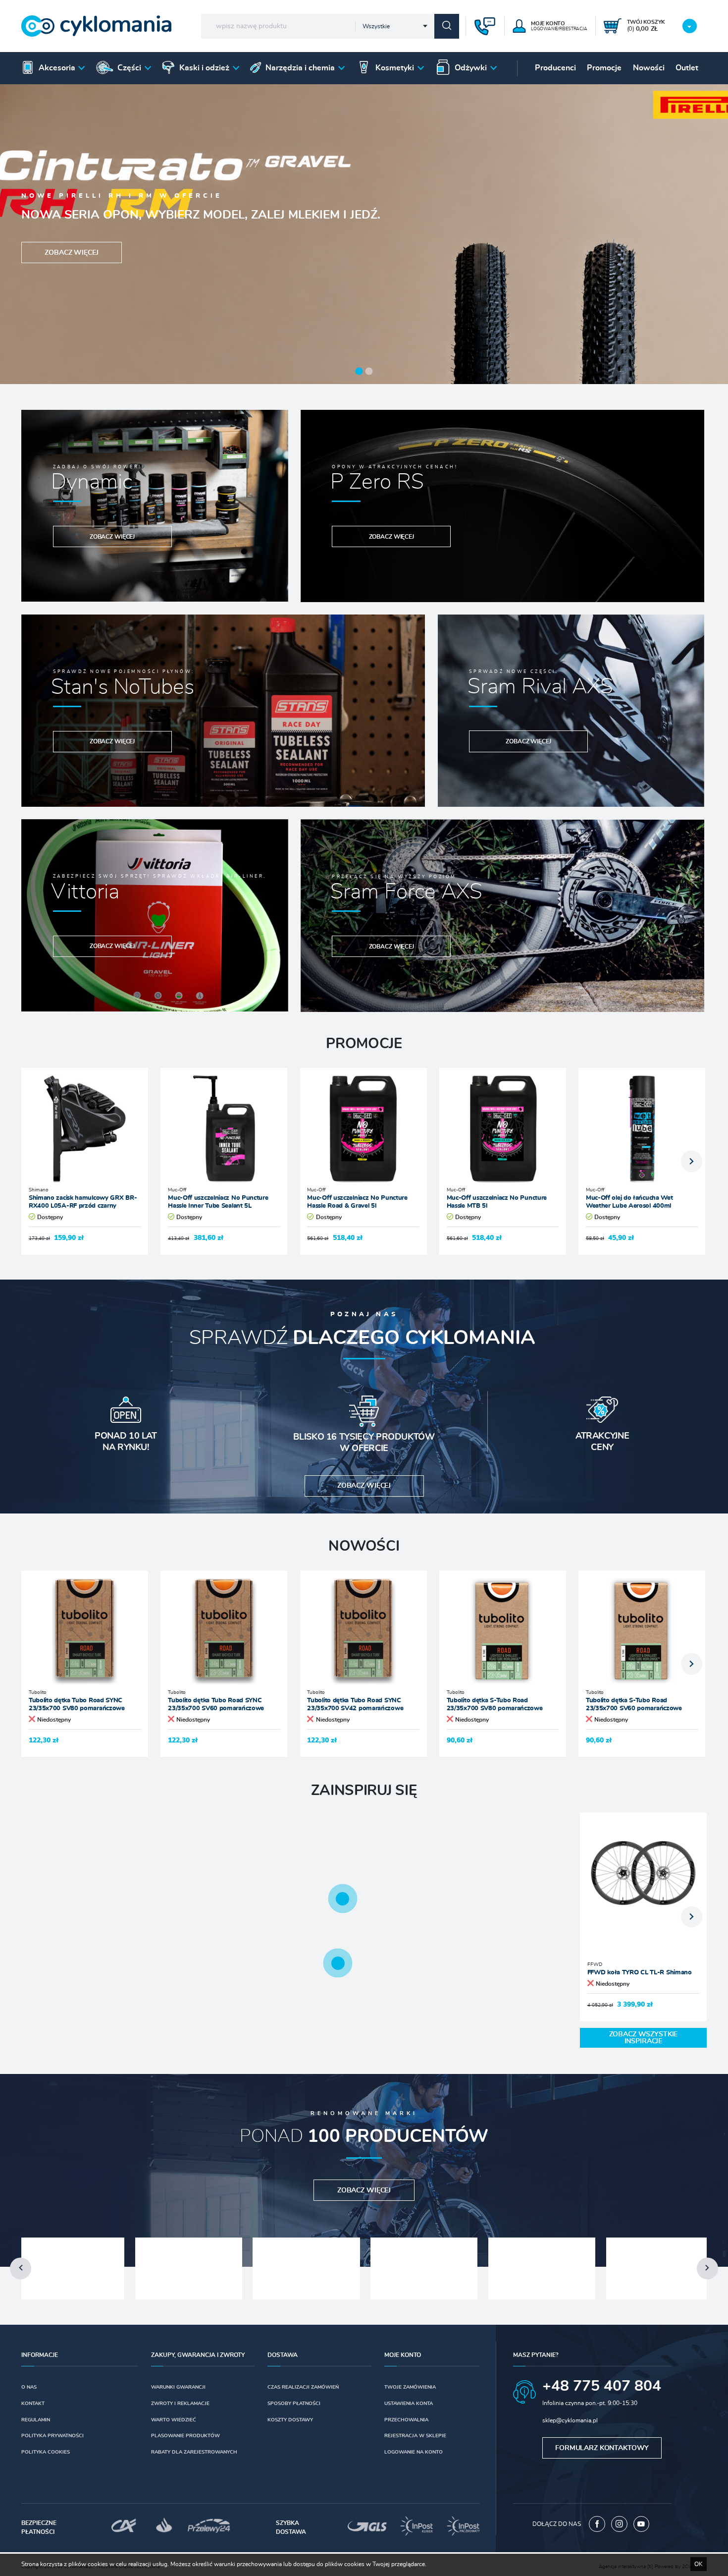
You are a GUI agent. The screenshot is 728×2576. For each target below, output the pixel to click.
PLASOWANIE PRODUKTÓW (185, 2436)
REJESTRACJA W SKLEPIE (415, 2436)
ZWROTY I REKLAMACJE (180, 2404)
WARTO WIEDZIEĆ (174, 2420)
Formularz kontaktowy (602, 2448)
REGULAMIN (36, 2420)
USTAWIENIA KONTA (409, 2404)
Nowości (649, 68)
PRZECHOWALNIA (406, 2420)
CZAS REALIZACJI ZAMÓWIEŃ (303, 2387)
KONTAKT (33, 2404)
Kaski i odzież (204, 68)
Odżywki (471, 68)
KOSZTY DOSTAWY (290, 2420)
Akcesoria (57, 68)
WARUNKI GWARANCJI (178, 2387)
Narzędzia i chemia (300, 68)
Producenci (555, 68)
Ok (699, 2564)
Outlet (687, 68)
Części (129, 68)
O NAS (29, 2387)
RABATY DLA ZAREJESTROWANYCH (194, 2452)
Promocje (604, 68)
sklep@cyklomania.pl (570, 2420)
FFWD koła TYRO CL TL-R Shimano (640, 1973)
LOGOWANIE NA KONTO (414, 2452)
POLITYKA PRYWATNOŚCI (52, 2436)
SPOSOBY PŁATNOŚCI (294, 2404)
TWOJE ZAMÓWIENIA (410, 2387)
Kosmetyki (395, 68)
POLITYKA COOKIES (46, 2452)
